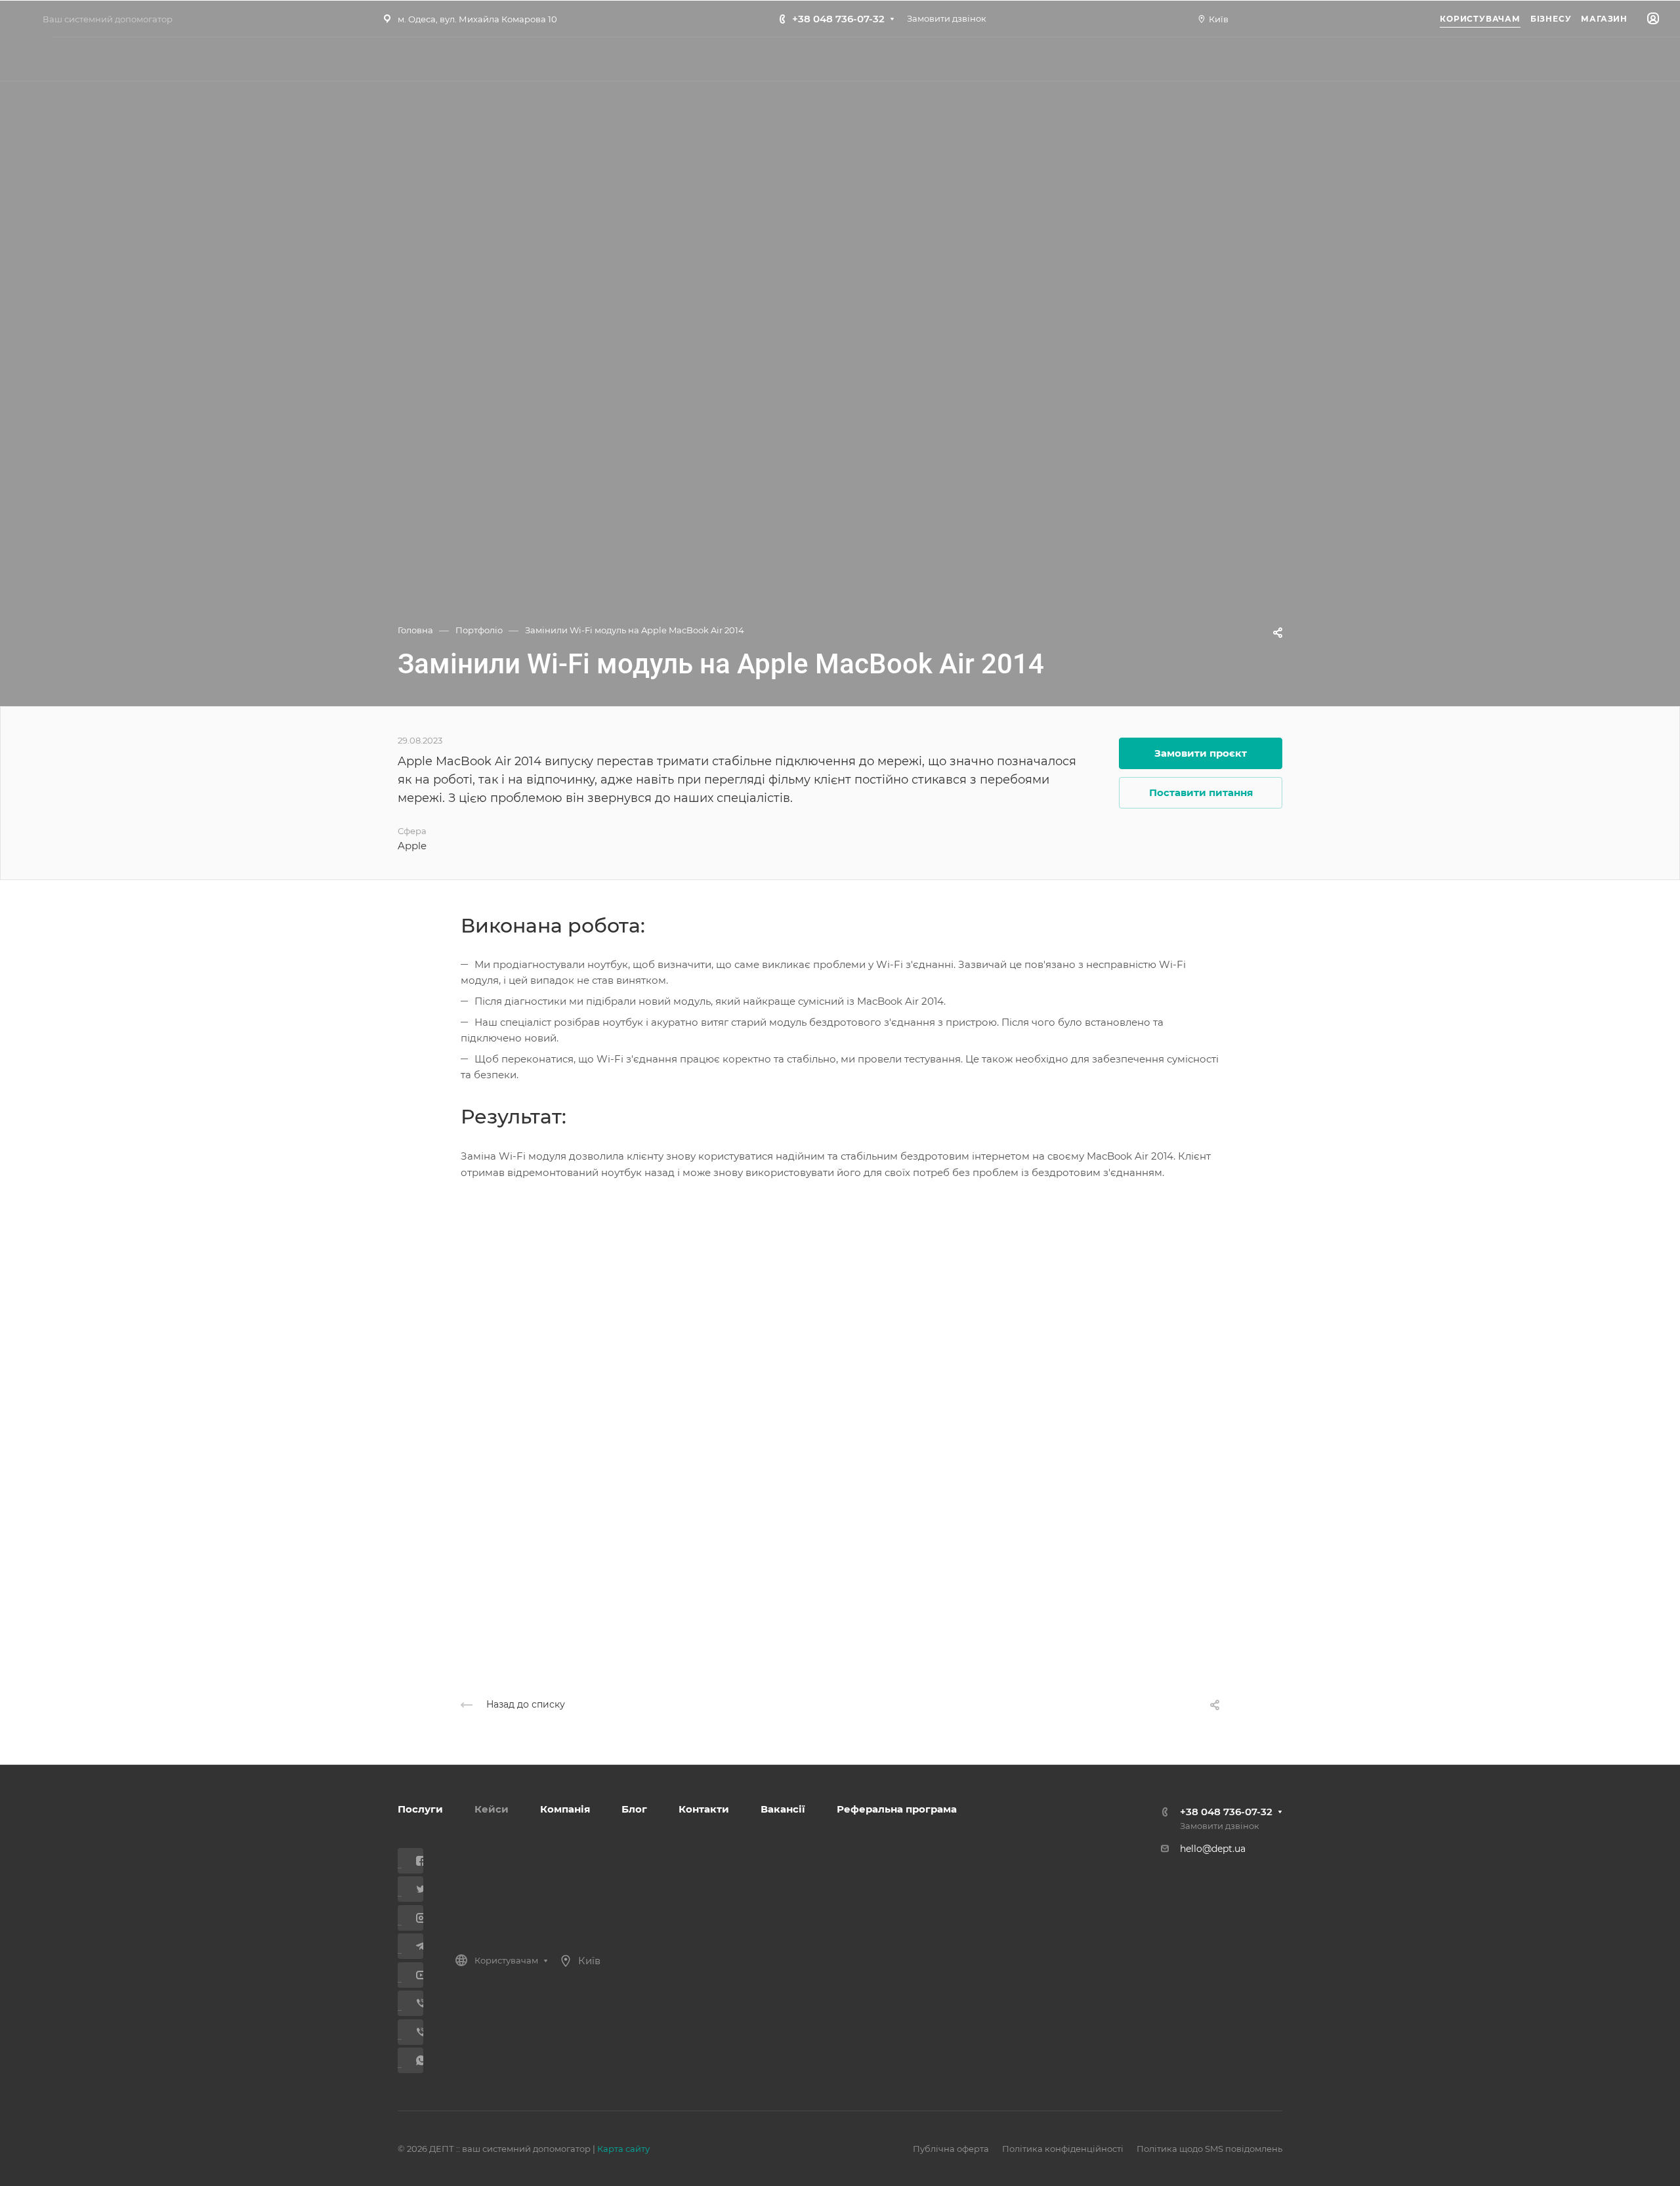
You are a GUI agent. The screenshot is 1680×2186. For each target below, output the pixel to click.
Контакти (704, 1809)
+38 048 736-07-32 (838, 19)
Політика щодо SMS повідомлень (1209, 2149)
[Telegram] (416, 1946)
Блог (634, 1809)
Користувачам (1480, 19)
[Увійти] (1653, 19)
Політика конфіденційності (1063, 2149)
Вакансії (783, 1809)
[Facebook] (416, 1861)
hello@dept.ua (1213, 1849)
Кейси (492, 1809)
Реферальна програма (897, 1809)
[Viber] (416, 2003)
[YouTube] (416, 1975)
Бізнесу (1551, 19)
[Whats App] (416, 2060)
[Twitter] (416, 1889)
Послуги (420, 1809)
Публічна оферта (951, 2149)
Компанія (565, 1809)
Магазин (1604, 19)
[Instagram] (416, 1918)
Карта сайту (623, 2149)
